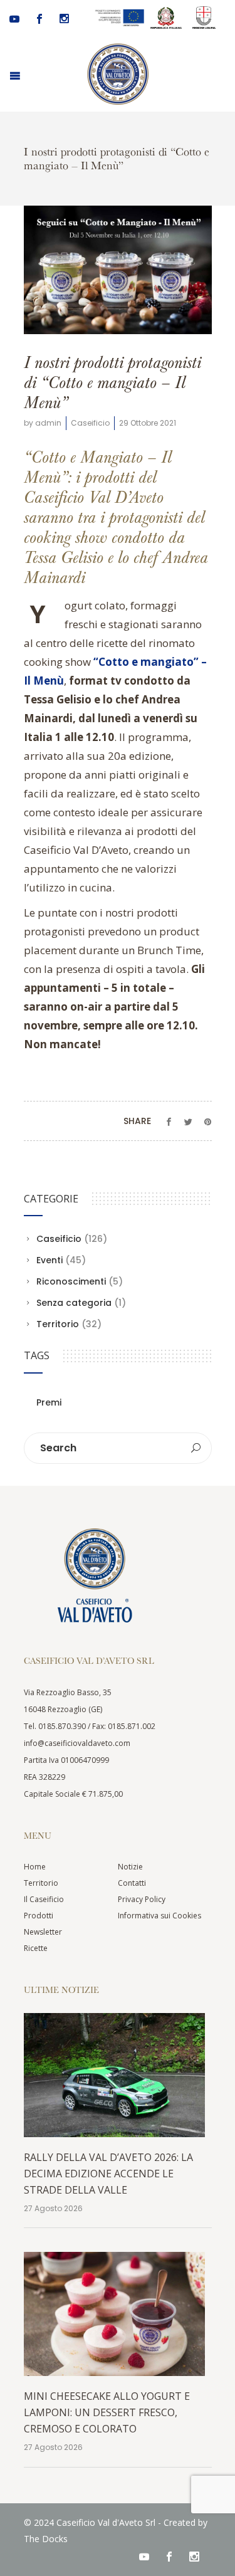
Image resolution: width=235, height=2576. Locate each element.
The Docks (46, 2539)
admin (48, 423)
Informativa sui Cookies (159, 1916)
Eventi (50, 1260)
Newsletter (43, 1932)
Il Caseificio (44, 1899)
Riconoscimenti (71, 1281)
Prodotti (39, 1916)
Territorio (58, 1324)
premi (49, 1402)
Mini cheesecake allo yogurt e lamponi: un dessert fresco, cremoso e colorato (107, 2412)
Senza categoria (74, 1303)
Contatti (132, 1883)
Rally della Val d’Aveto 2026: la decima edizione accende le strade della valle (108, 2174)
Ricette (36, 1948)
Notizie (130, 1867)
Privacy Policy (142, 1899)
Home (35, 1867)
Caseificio (90, 423)
